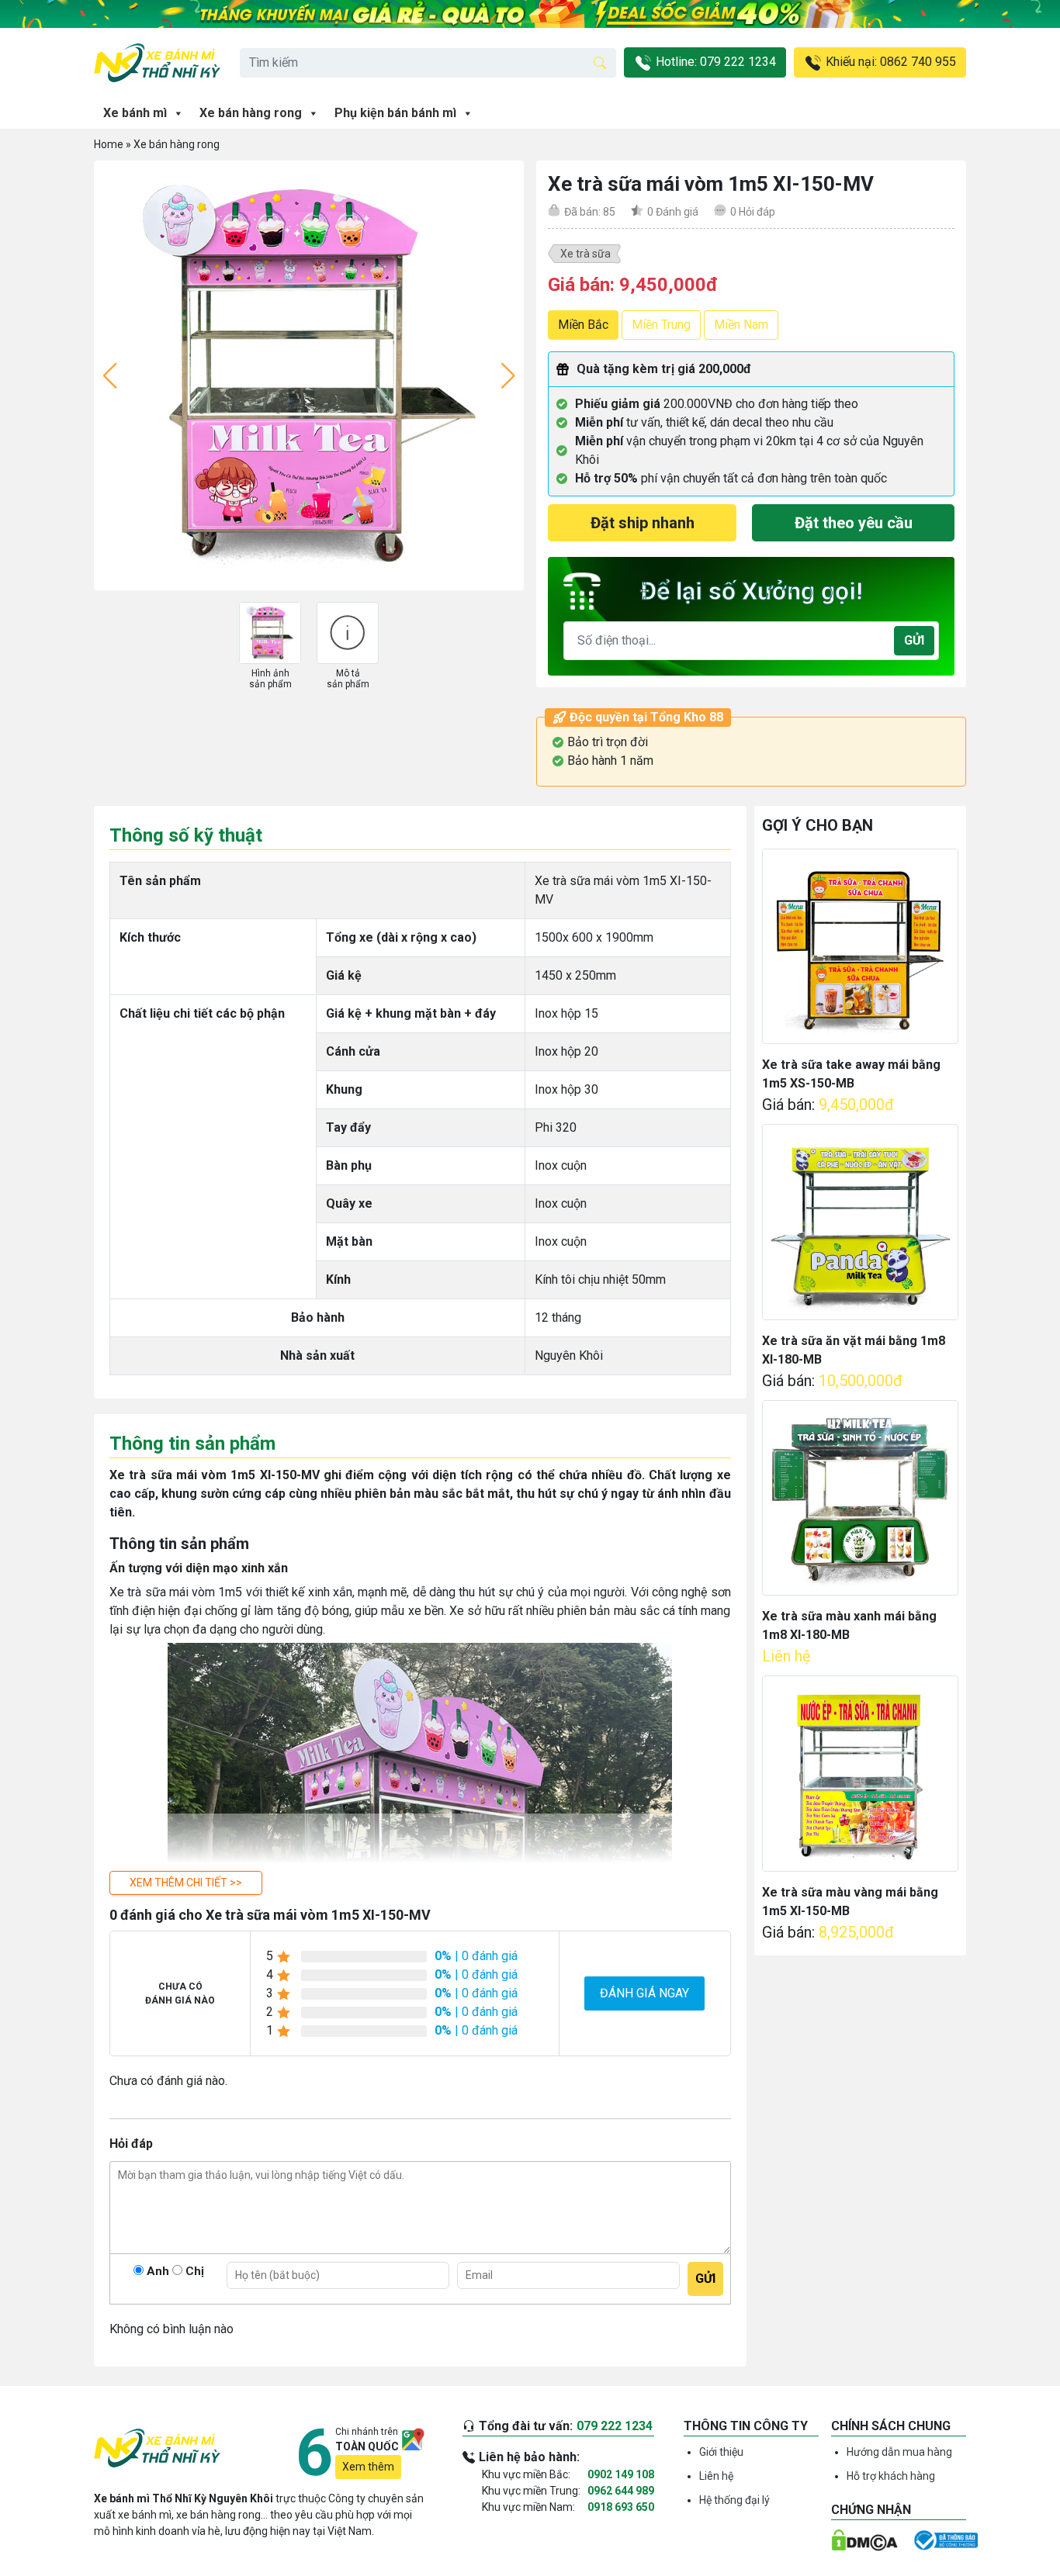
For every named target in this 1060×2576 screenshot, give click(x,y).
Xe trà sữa (585, 254)
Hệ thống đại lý (734, 2500)
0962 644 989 (621, 2491)
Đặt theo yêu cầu (854, 523)
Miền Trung (661, 325)
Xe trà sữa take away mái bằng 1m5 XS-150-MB (851, 1074)
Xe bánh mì (135, 113)
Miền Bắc (583, 325)
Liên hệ (716, 2476)
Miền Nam (741, 325)
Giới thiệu (721, 2452)
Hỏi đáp (753, 212)
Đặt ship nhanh (643, 523)
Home (109, 144)
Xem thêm (368, 2467)
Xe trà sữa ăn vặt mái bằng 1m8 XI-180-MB (854, 1350)
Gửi (914, 640)
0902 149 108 (621, 2474)
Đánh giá (673, 212)
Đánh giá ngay (644, 1993)
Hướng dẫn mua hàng (899, 2452)
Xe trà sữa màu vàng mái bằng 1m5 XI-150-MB (850, 1902)
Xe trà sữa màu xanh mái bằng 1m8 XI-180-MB (849, 1625)
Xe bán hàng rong (251, 113)
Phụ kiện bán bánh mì (395, 113)
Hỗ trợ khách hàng (891, 2476)
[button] (186, 1883)
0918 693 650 (621, 2507)
